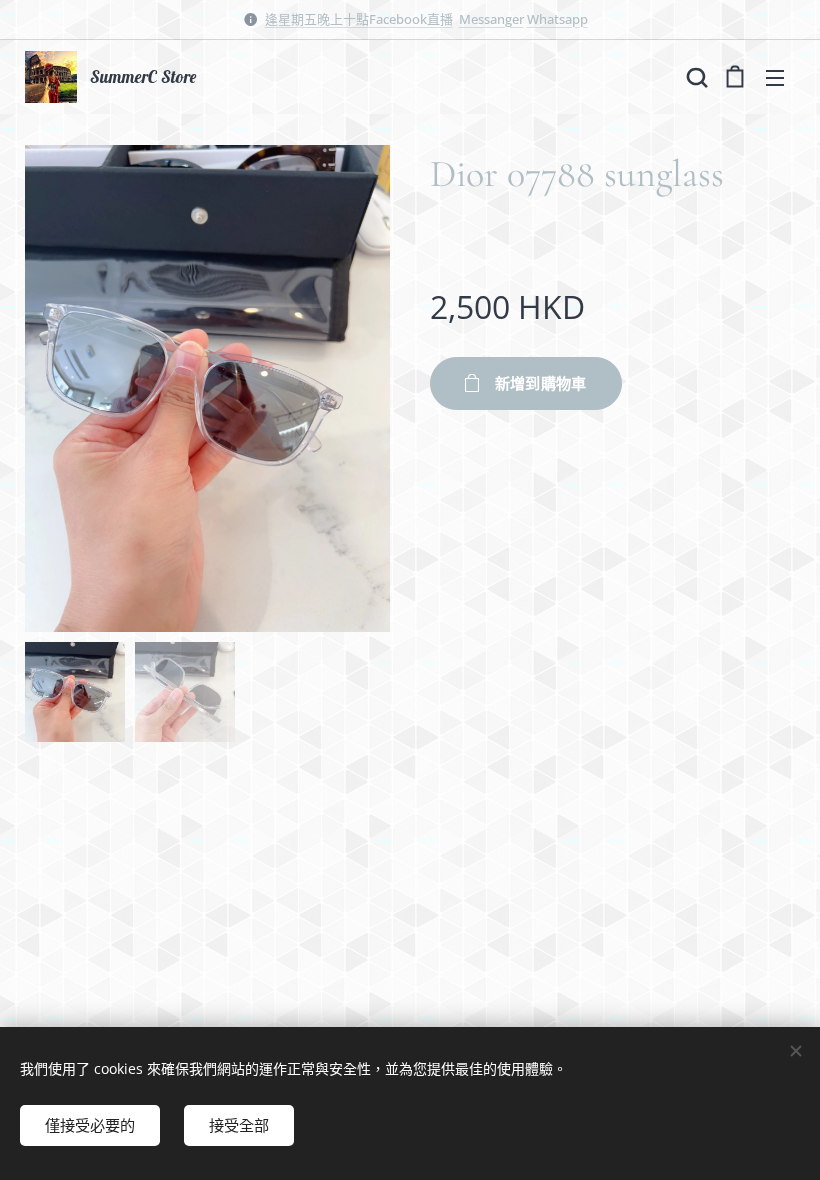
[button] (695, 77)
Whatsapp (557, 19)
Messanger (491, 19)
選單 (775, 77)
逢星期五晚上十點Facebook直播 (359, 19)
